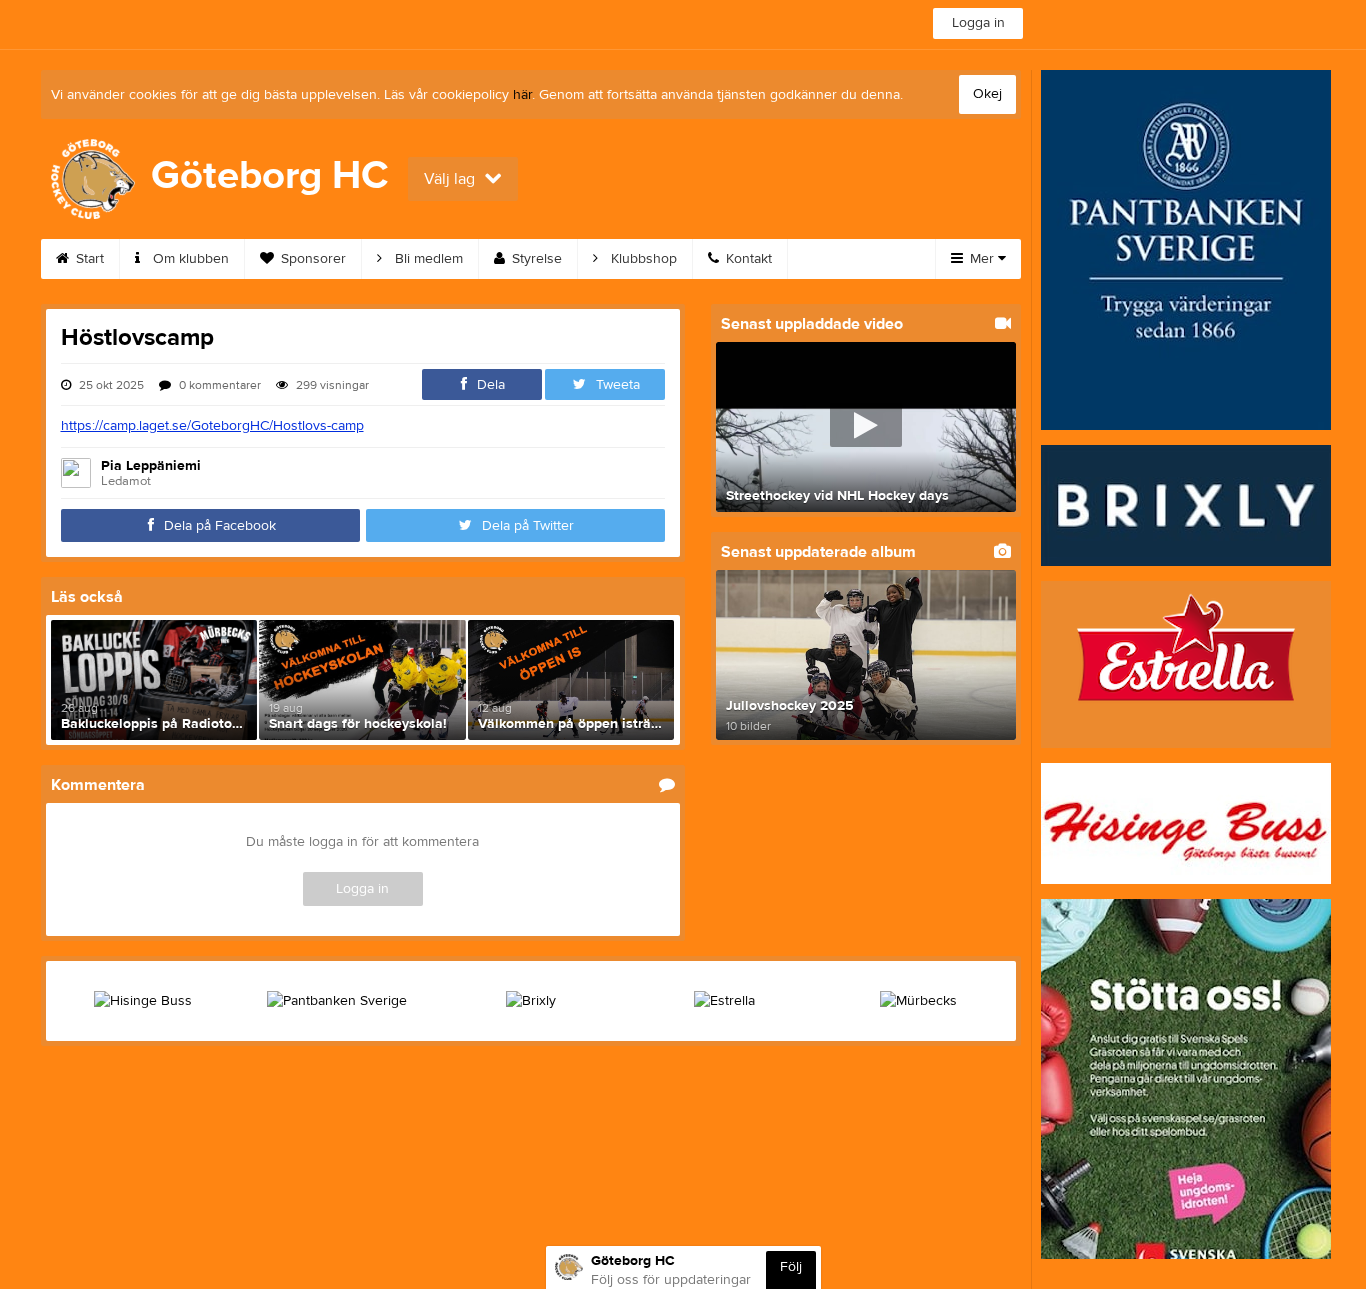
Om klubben (189, 259)
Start (88, 259)
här (522, 95)
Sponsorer (311, 259)
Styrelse (535, 259)
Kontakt (747, 259)
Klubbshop (642, 259)
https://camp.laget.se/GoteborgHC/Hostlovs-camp (212, 426)
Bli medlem (427, 259)
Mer (982, 259)
